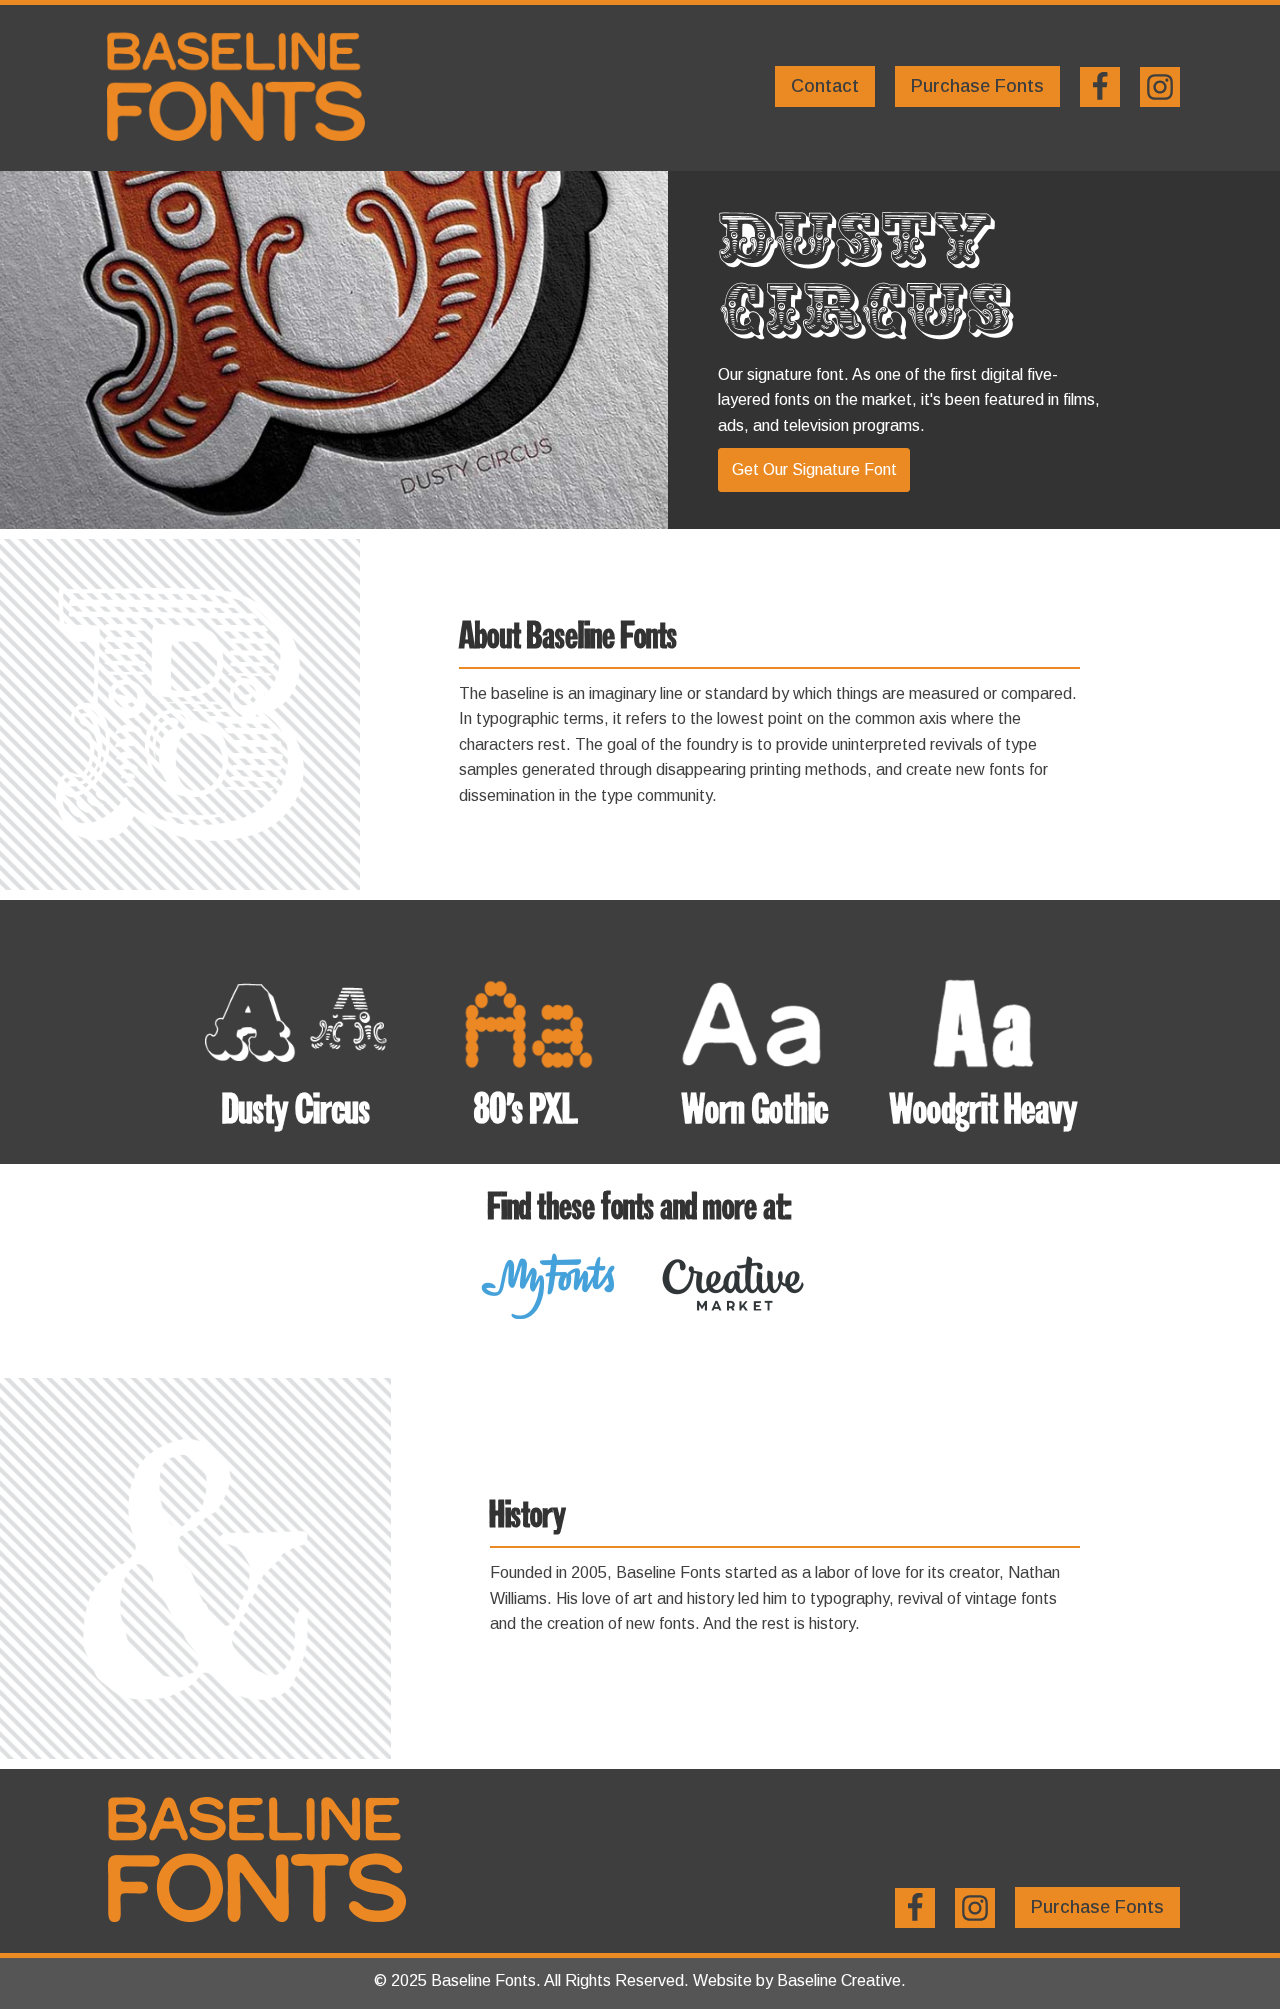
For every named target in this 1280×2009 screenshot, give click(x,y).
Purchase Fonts (977, 86)
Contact (825, 86)
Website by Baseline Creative (797, 1980)
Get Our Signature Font (814, 469)
